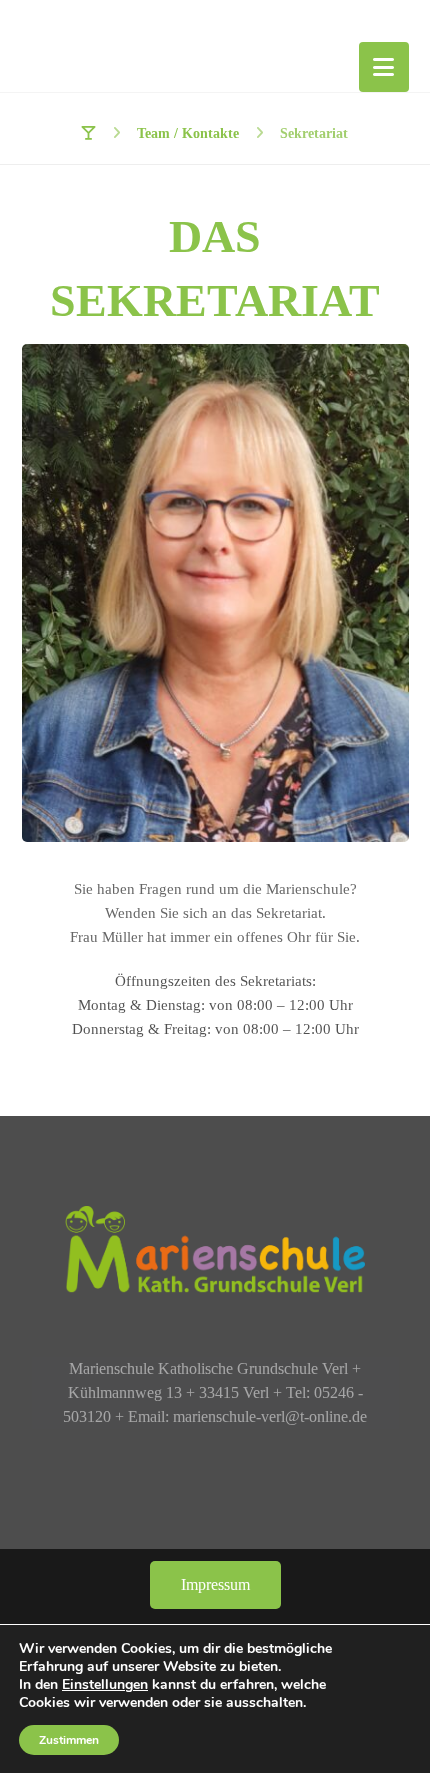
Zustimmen (69, 1740)
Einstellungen (105, 1685)
